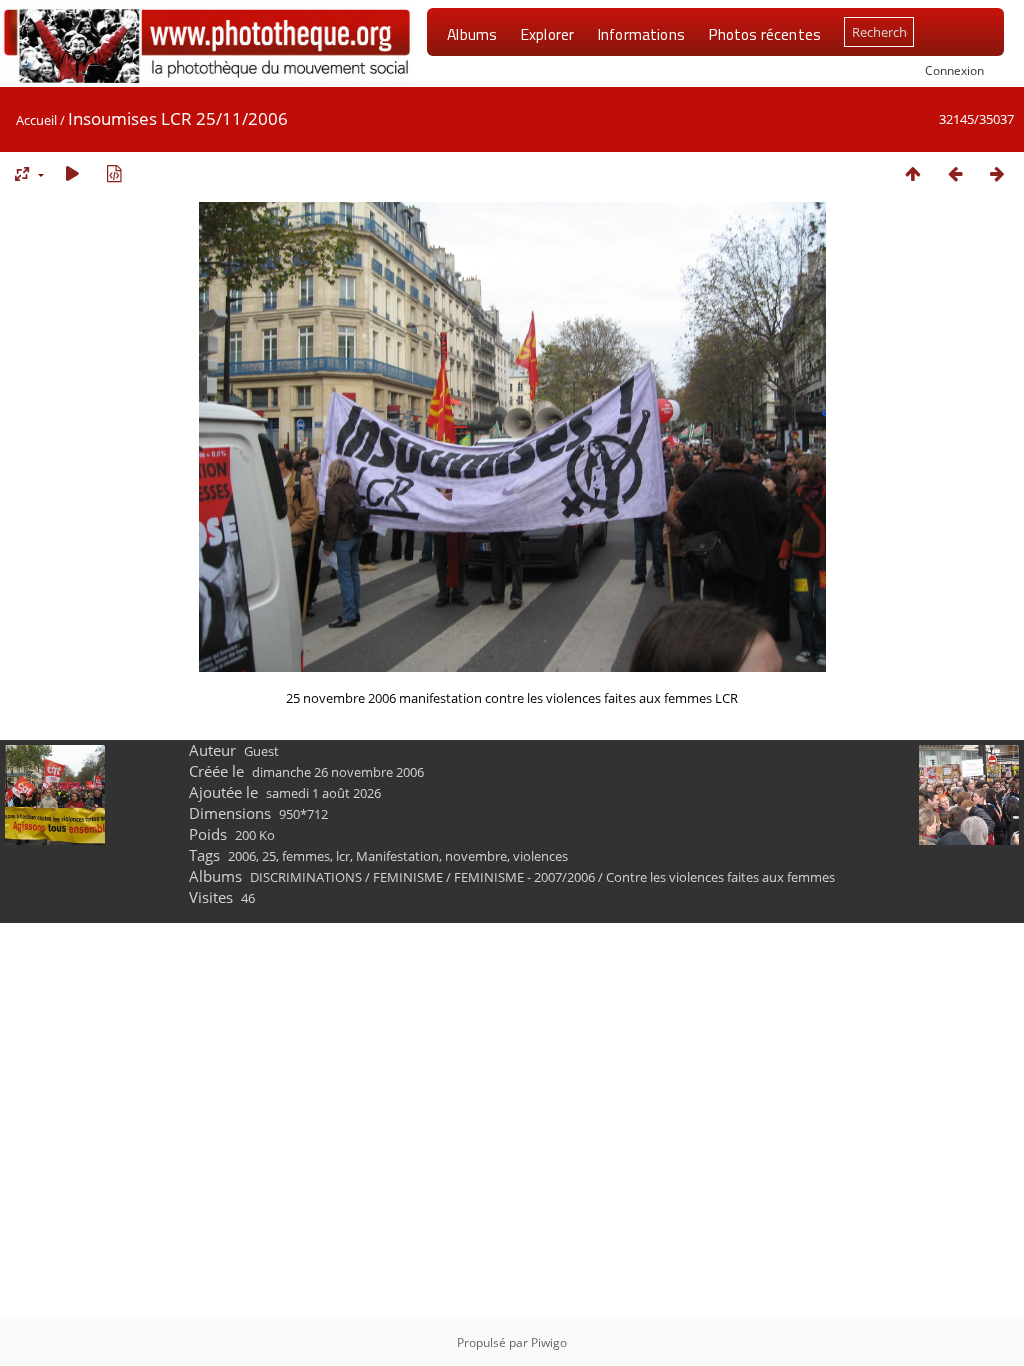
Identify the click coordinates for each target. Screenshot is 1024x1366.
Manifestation (397, 856)
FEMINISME (408, 877)
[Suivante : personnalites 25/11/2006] (997, 173)
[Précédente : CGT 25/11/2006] (955, 173)
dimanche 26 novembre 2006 (338, 772)
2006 (242, 856)
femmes (306, 856)
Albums (472, 34)
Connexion (954, 70)
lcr (343, 856)
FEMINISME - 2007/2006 (524, 877)
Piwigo (549, 1342)
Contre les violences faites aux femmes (720, 877)
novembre (476, 856)
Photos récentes (764, 34)
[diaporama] (72, 173)
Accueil (36, 120)
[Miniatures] (913, 173)
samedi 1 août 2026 (323, 793)
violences (540, 856)
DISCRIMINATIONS (306, 877)
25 (269, 856)
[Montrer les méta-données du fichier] (114, 173)
